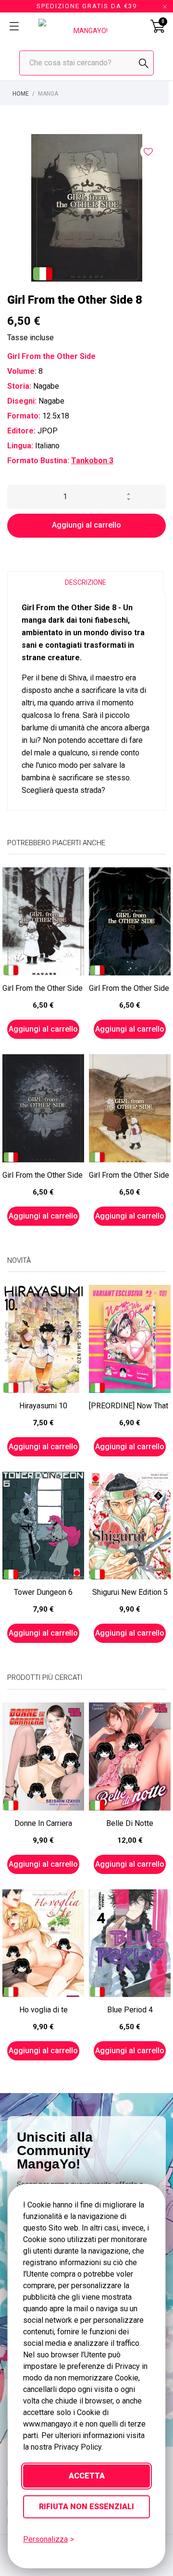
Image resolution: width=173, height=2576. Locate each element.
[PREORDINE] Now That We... (130, 1406)
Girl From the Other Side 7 (43, 988)
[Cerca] (144, 63)
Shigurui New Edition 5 (130, 1592)
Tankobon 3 (92, 461)
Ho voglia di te (43, 2010)
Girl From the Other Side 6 (130, 1175)
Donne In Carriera (43, 1823)
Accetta (87, 2476)
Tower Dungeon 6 (43, 1592)
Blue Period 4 (130, 2010)
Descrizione (86, 582)
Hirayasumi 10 (43, 1406)
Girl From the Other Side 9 (43, 1175)
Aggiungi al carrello (86, 525)
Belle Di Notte (130, 1823)
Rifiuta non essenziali (86, 2507)
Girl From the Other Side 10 (130, 988)
